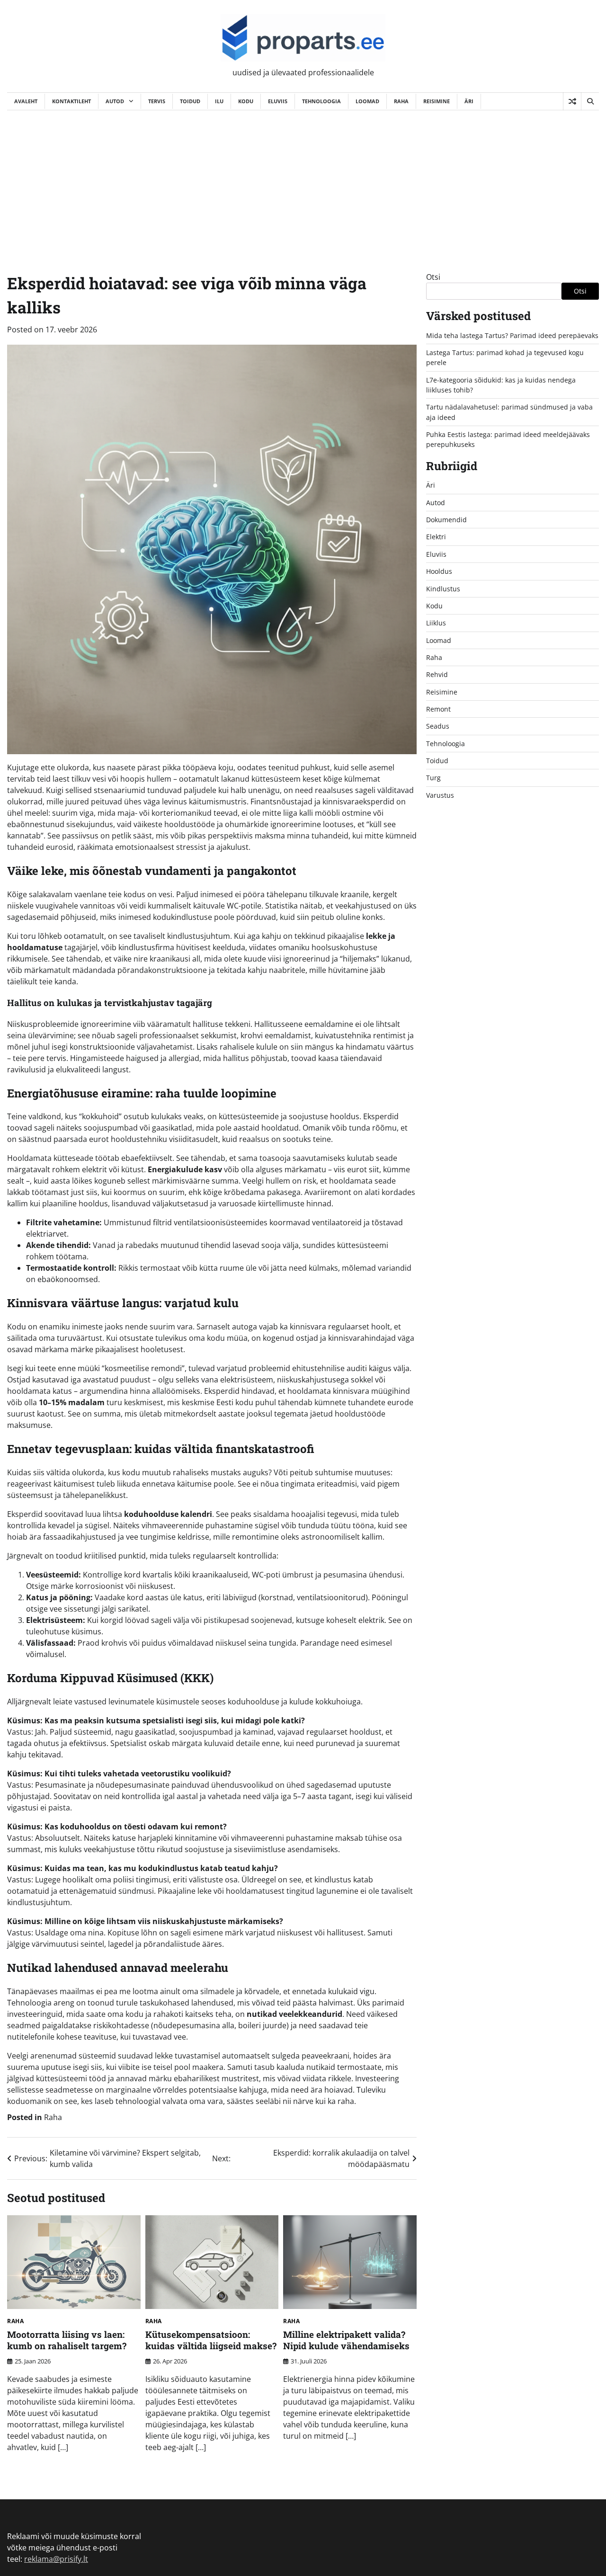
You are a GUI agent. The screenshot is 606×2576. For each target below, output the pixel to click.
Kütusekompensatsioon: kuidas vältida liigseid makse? (211, 2340)
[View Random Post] (572, 101)
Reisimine (437, 101)
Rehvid (437, 675)
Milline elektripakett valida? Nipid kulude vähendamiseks (346, 2340)
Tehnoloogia (321, 101)
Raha (401, 101)
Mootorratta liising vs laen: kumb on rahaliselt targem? (67, 2340)
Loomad (367, 101)
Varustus (440, 795)
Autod (115, 101)
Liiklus (436, 623)
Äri (469, 101)
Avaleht (26, 101)
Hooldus (439, 572)
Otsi (433, 277)
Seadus (438, 726)
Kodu (246, 101)
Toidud (190, 101)
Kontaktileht (71, 101)
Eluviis (278, 101)
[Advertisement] (303, 181)
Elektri (436, 537)
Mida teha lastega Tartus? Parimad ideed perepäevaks (512, 335)
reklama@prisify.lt (56, 2559)
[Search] (590, 101)
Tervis (157, 101)
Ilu (219, 101)
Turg (433, 778)
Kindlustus (443, 589)
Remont (438, 709)
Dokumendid (446, 520)
